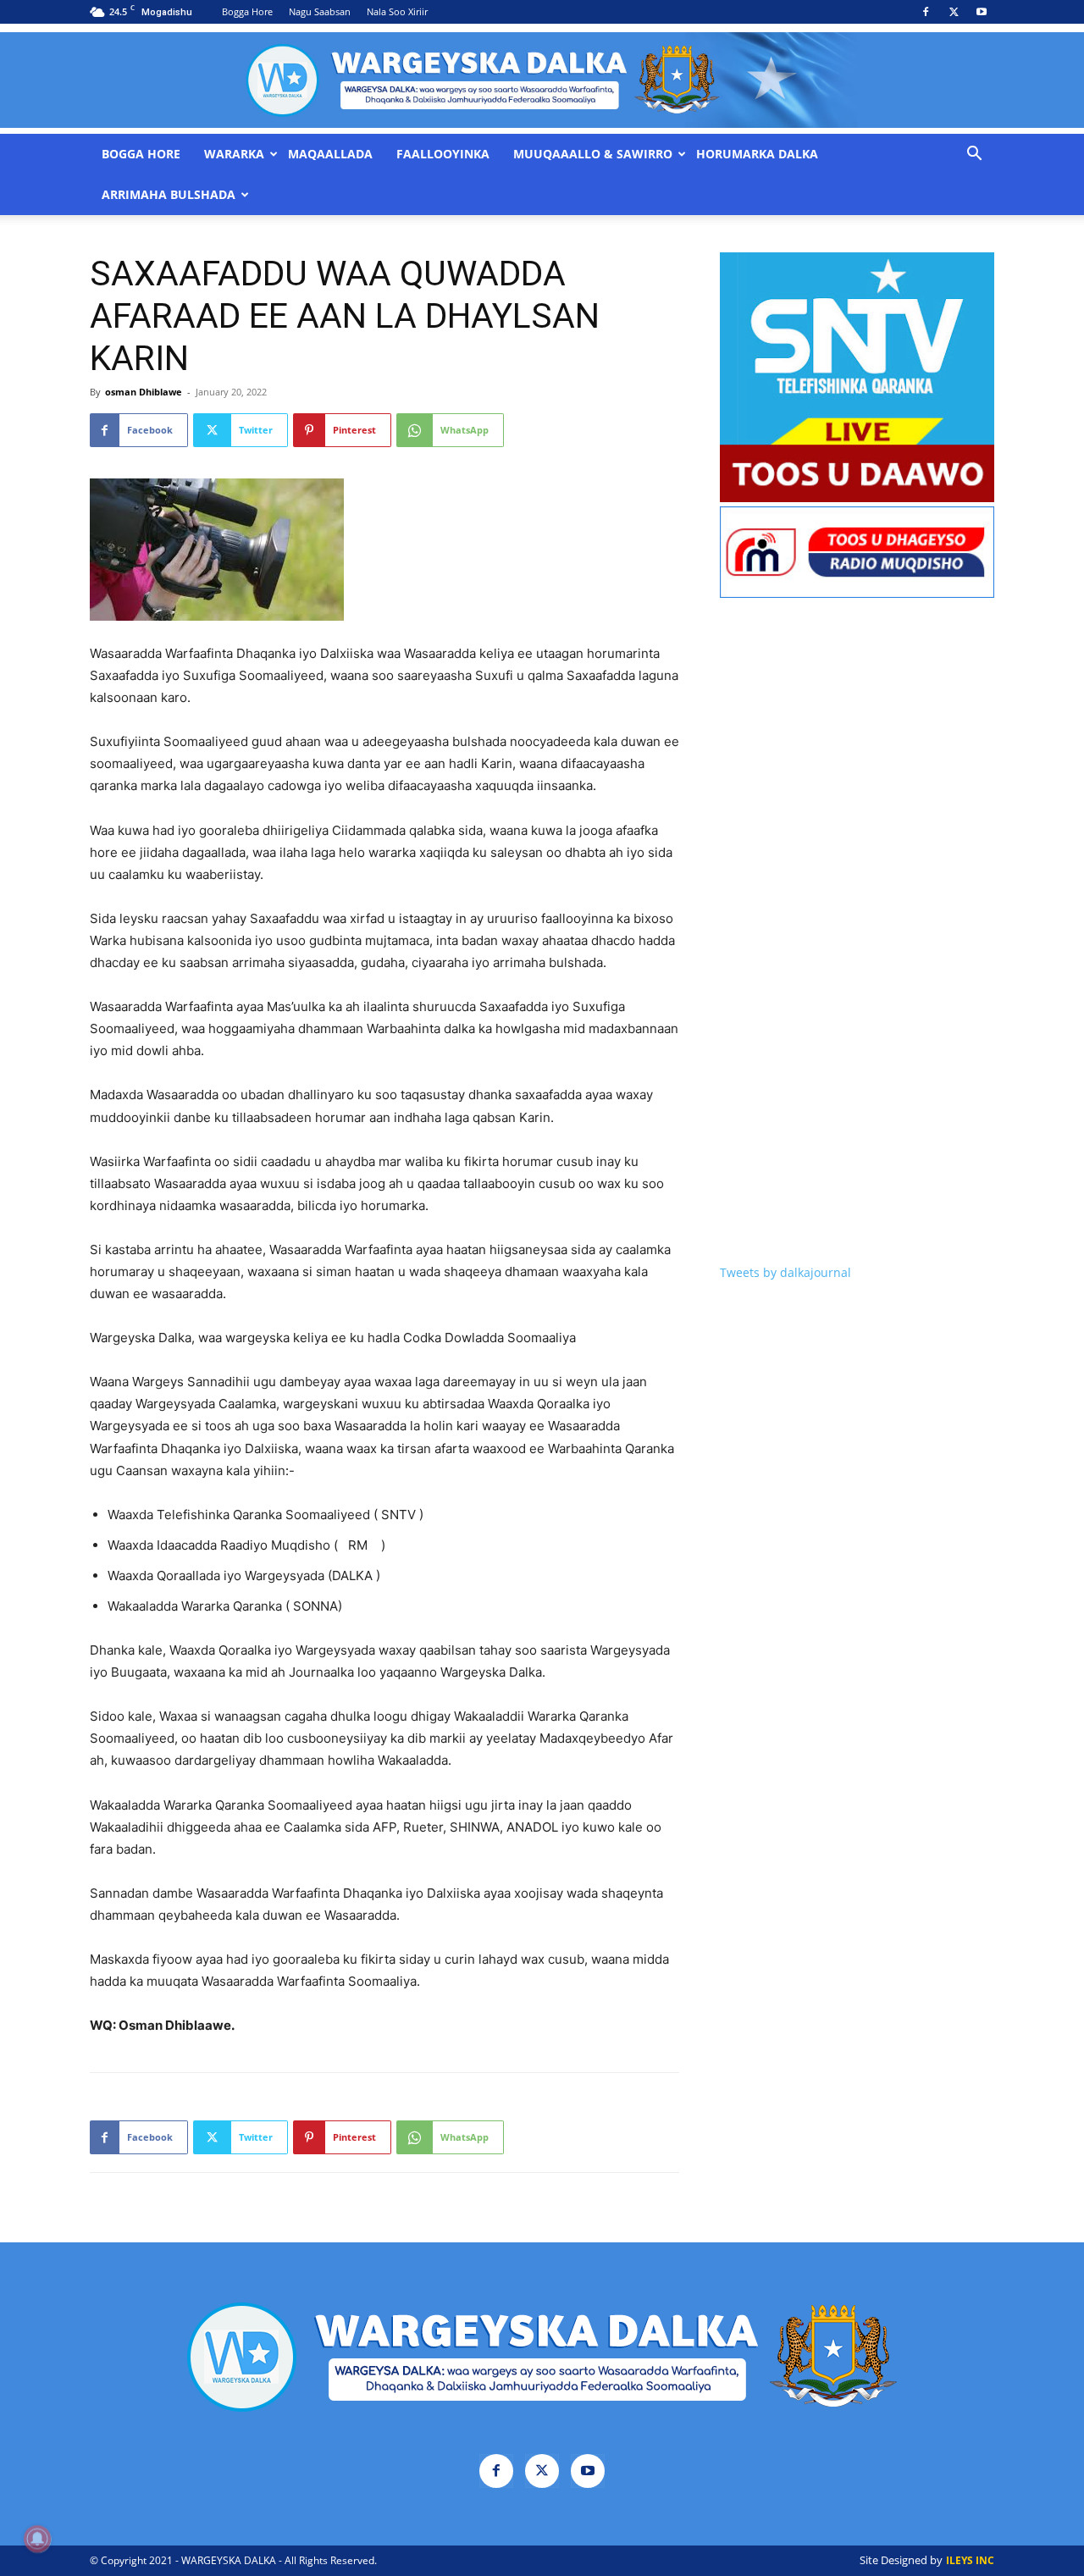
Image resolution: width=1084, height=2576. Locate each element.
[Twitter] (954, 12)
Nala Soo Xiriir (397, 11)
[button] (974, 155)
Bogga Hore (247, 11)
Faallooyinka (443, 154)
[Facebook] (926, 12)
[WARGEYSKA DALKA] (542, 80)
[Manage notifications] (37, 2539)
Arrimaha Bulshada (169, 195)
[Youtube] (982, 12)
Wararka (234, 154)
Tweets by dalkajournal (785, 1272)
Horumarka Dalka (757, 154)
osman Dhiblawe (144, 392)
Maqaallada (330, 154)
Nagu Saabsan (320, 11)
